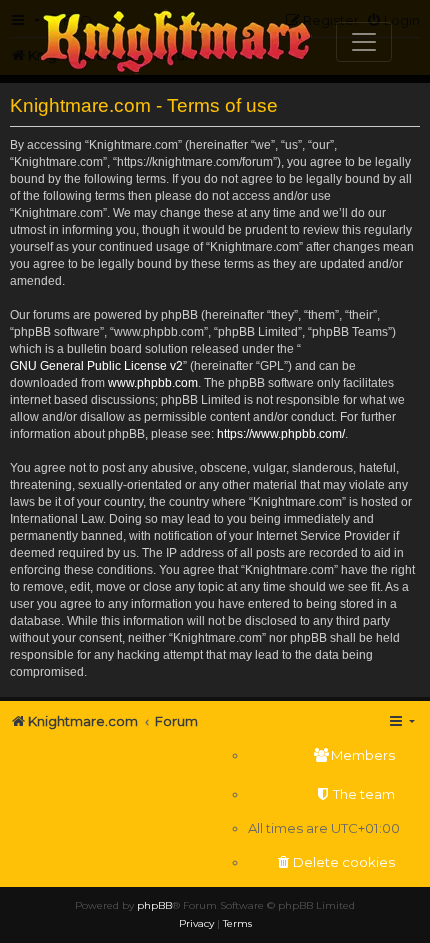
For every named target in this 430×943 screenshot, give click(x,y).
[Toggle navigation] (364, 42)
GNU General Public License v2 (96, 366)
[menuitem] (324, 755)
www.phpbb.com (153, 383)
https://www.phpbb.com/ (281, 434)
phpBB (154, 905)
